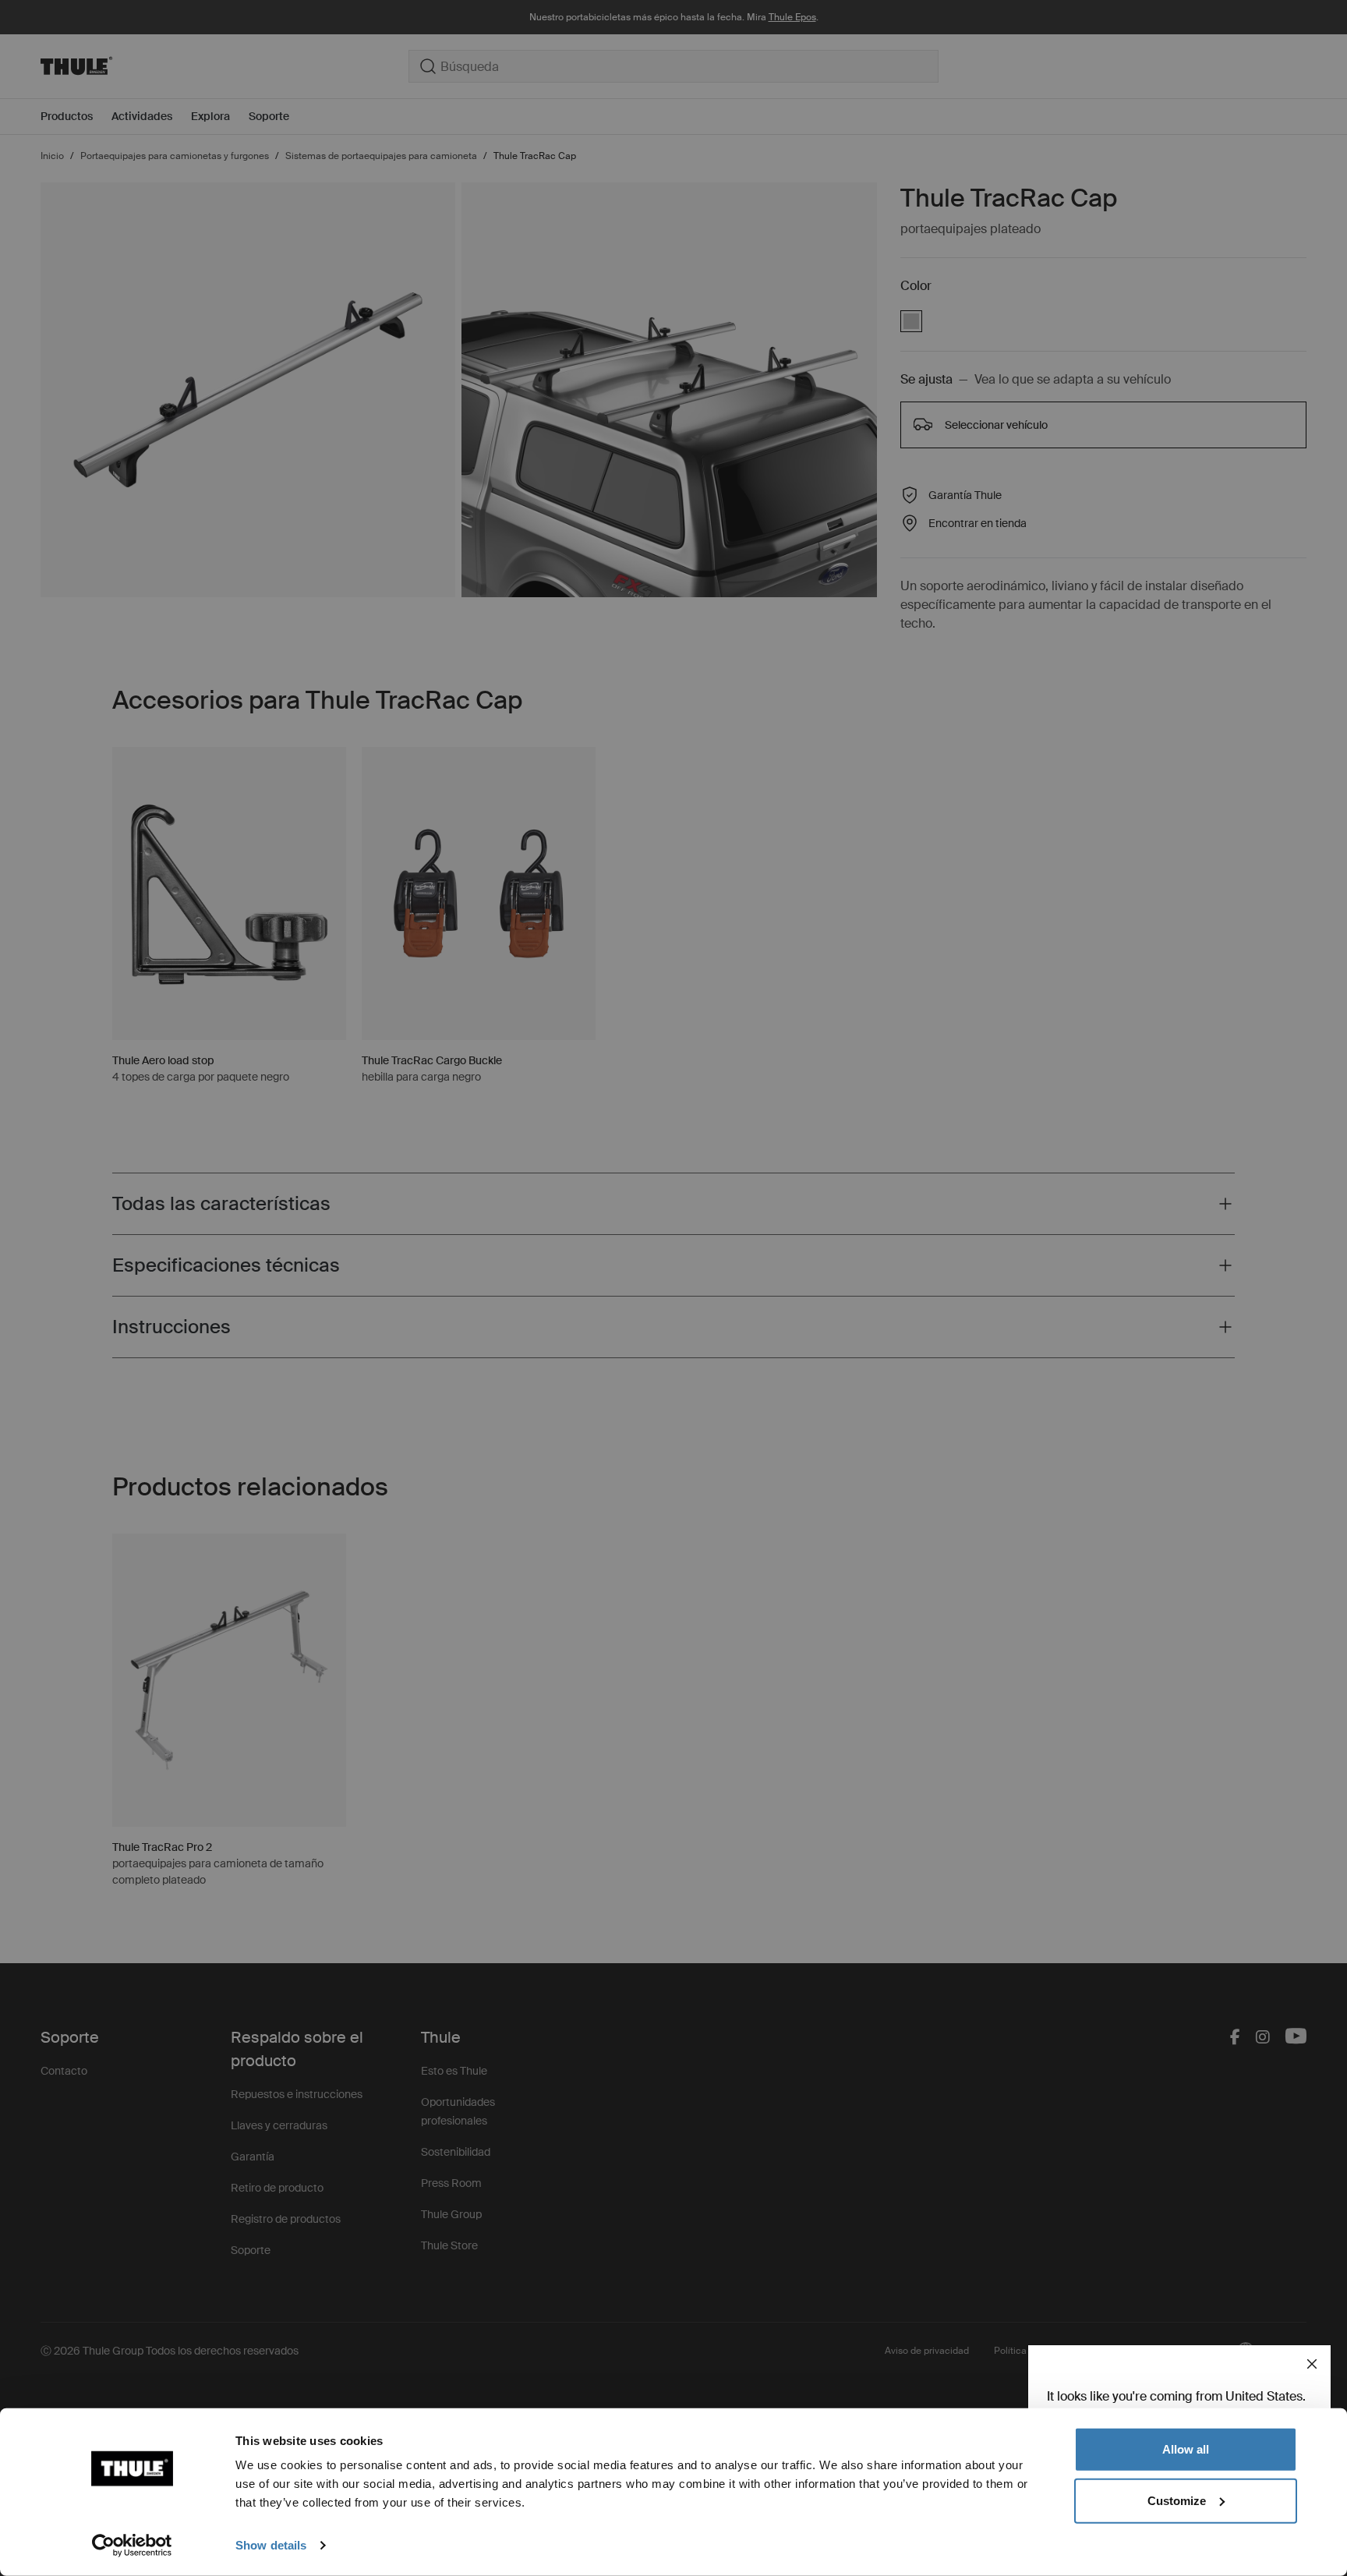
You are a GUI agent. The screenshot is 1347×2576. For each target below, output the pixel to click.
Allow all (1186, 2449)
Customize (1177, 2500)
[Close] (1312, 2364)
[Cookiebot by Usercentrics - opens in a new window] (132, 2546)
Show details (271, 2545)
